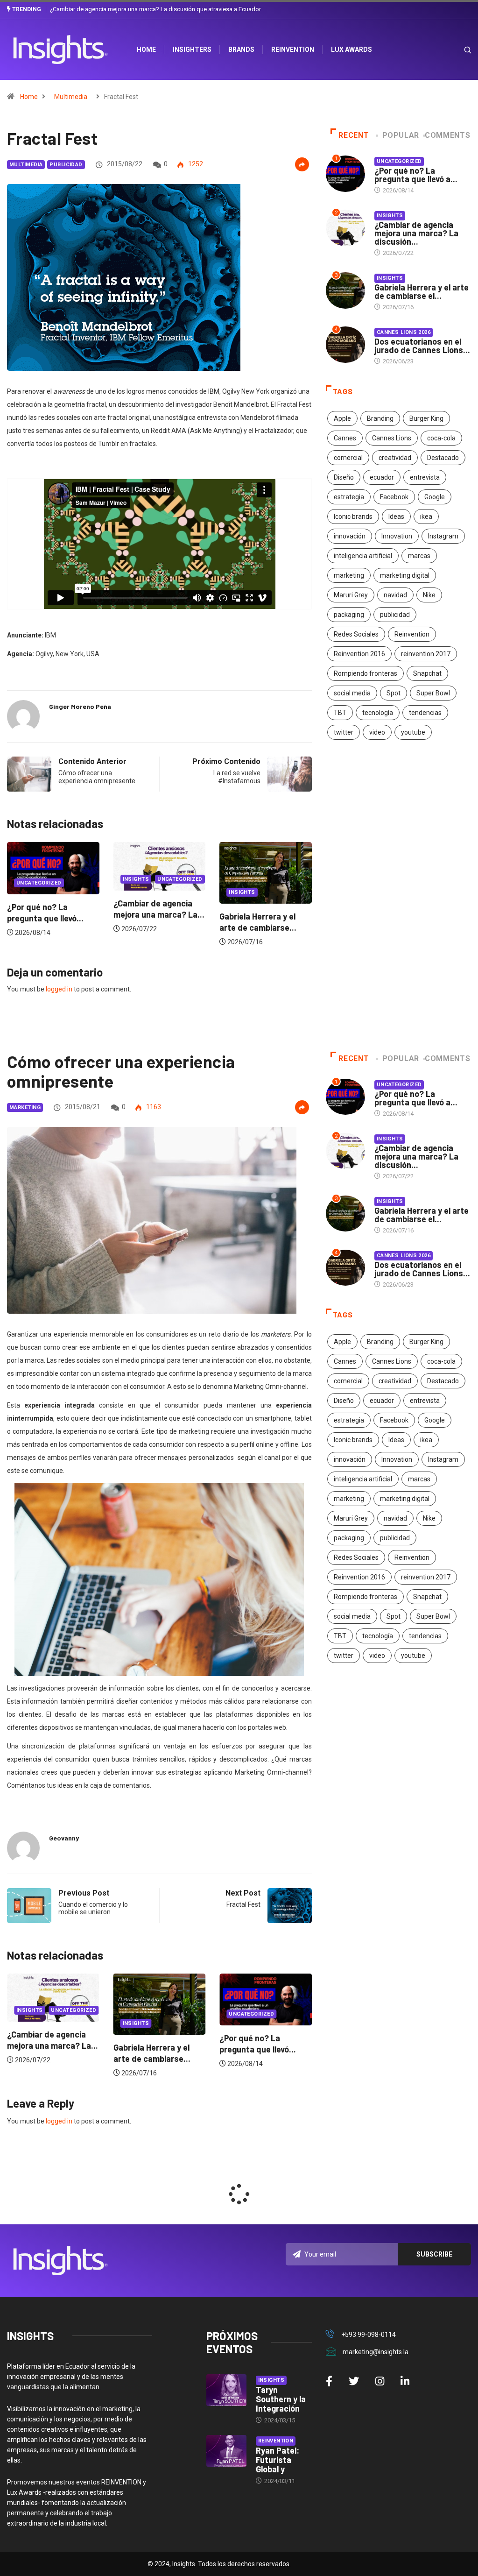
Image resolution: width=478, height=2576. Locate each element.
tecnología (378, 713)
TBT (340, 713)
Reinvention (293, 50)
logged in (59, 989)
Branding (380, 418)
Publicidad (66, 165)
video (377, 732)
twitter (344, 732)
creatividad (395, 458)
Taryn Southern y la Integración (281, 2399)
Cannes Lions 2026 (404, 332)
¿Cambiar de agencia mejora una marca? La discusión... (416, 233)
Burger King (426, 418)
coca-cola (441, 438)
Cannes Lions (392, 438)
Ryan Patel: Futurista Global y (278, 2460)
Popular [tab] (401, 135)
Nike (429, 595)
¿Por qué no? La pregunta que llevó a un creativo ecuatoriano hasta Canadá (151, 9)
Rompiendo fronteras (366, 673)
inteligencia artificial (363, 556)
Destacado (443, 458)
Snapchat (427, 673)
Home (29, 97)
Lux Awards (351, 50)
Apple (342, 418)
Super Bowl (433, 693)
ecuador (382, 477)
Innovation (397, 536)
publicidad (395, 615)
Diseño (344, 477)
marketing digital (405, 575)
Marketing (25, 1108)
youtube (413, 732)
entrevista (425, 477)
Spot (394, 693)
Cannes (345, 438)
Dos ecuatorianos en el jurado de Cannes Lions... (422, 346)
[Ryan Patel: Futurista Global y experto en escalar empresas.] (226, 2451)
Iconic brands (353, 517)
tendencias (425, 713)
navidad (395, 595)
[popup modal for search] (456, 50)
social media (352, 693)
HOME (146, 50)
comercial (348, 458)
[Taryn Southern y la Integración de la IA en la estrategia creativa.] (226, 2390)
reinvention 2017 (426, 654)
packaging (349, 615)
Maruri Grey (351, 595)
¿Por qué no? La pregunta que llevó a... (416, 175)
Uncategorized (145, 883)
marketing (349, 575)
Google (435, 497)
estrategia (349, 497)
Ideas (396, 517)
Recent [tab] (354, 135)
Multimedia (71, 97)
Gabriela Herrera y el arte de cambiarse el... (422, 291)
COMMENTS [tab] (447, 135)
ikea (426, 517)
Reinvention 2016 (359, 654)
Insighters (192, 50)
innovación (350, 536)
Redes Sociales (356, 634)
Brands (241, 50)
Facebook (394, 497)
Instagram (443, 536)
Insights (30, 892)
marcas (419, 556)
